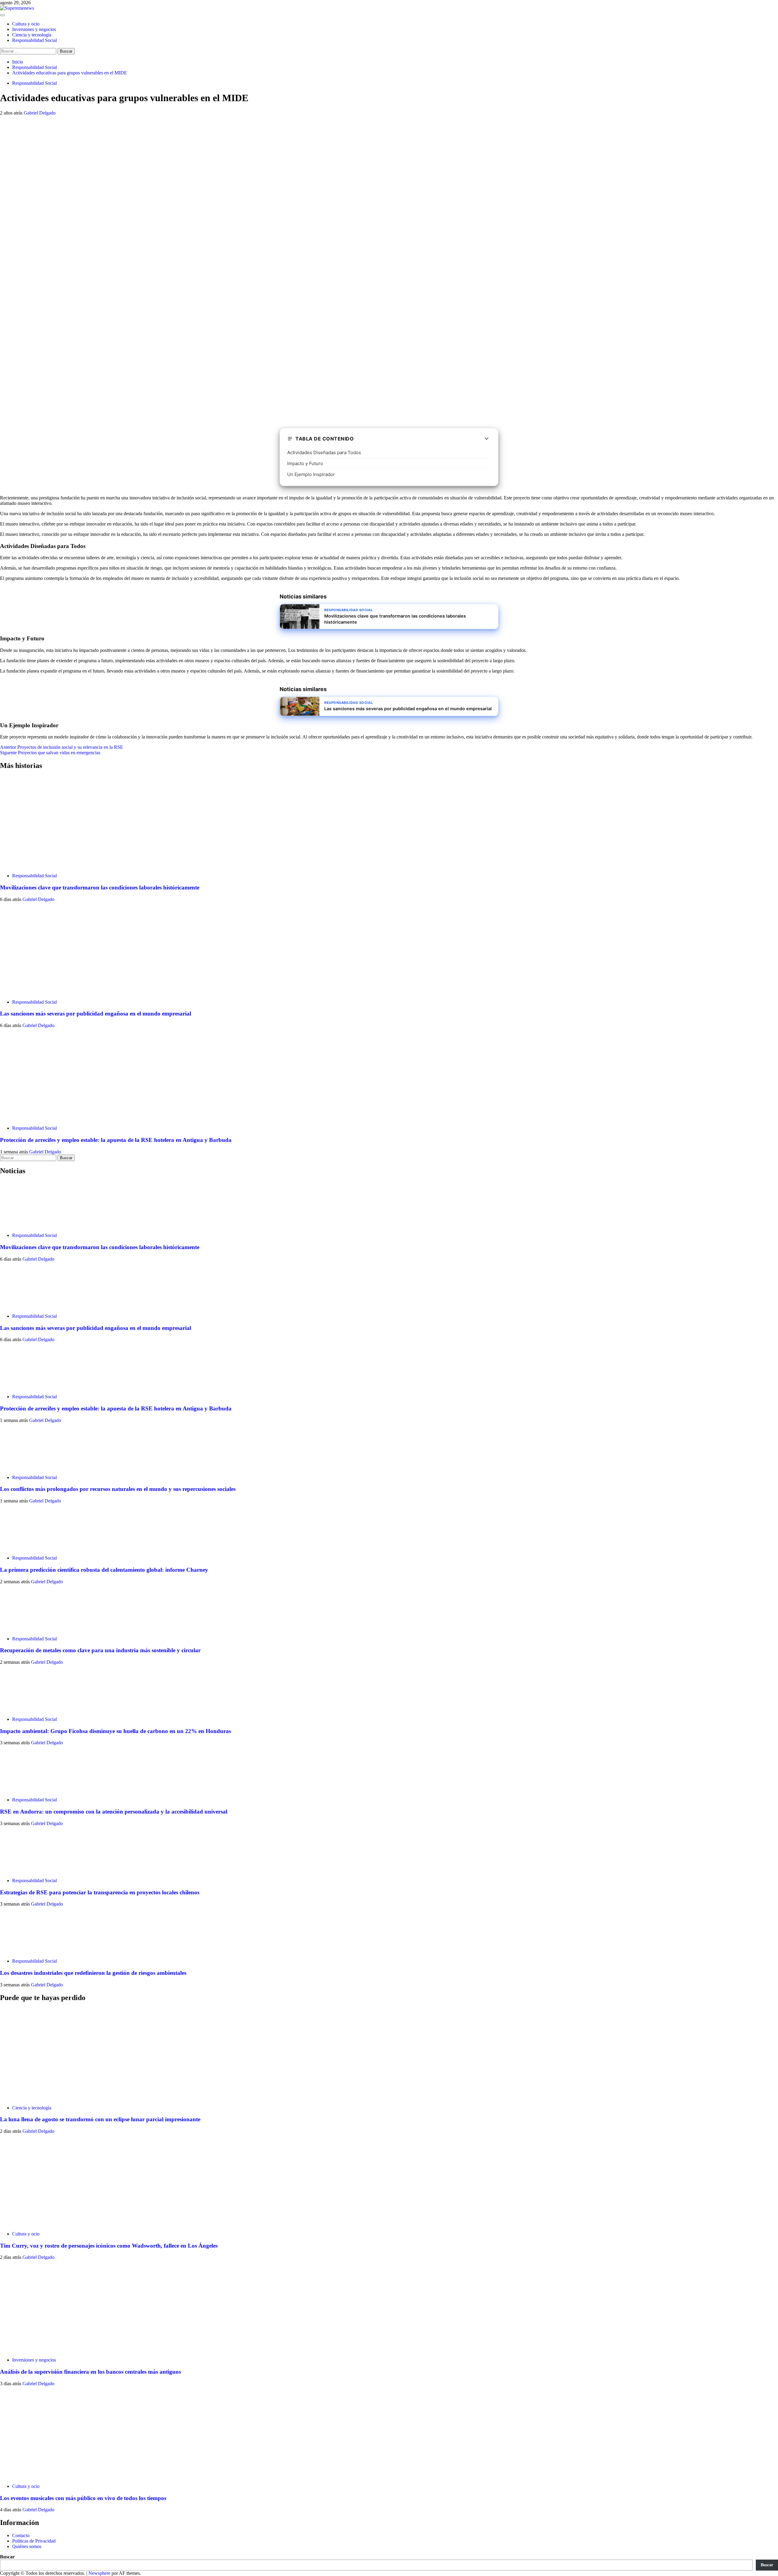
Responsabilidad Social (34, 40)
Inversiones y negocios (34, 29)
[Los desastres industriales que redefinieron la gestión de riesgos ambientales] (23, 1951)
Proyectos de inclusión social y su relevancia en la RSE (62, 747)
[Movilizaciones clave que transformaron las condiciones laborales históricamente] (46, 865)
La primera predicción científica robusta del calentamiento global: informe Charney (104, 1570)
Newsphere (99, 2573)
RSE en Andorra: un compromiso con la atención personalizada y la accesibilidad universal (114, 1812)
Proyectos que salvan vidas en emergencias (50, 753)
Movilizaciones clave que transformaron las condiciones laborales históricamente (100, 887)
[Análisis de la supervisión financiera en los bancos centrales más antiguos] (46, 2350)
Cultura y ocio (26, 24)
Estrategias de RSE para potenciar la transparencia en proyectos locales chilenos (100, 1892)
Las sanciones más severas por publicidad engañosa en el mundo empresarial (96, 1014)
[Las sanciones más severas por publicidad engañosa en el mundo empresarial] (46, 992)
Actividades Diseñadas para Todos (324, 452)
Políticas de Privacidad (34, 2541)
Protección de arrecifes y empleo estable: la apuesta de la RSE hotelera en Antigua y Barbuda (116, 1140)
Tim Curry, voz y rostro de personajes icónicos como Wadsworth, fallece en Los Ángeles (109, 2246)
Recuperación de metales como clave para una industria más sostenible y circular (100, 1650)
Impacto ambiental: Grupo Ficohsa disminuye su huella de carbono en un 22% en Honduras (115, 1731)
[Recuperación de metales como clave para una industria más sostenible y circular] (23, 1628)
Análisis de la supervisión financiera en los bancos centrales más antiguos (90, 2372)
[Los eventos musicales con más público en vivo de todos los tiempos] (46, 2476)
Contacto (21, 2535)
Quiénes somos (27, 2546)
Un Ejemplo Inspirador (311, 474)
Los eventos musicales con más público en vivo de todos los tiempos (83, 2498)
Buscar (7, 2557)
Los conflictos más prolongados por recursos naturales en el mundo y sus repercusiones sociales (118, 1489)
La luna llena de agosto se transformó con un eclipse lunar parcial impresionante (100, 2119)
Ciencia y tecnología (32, 35)
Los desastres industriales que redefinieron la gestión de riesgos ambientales (93, 1973)
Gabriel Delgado (40, 113)
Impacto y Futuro (305, 463)
